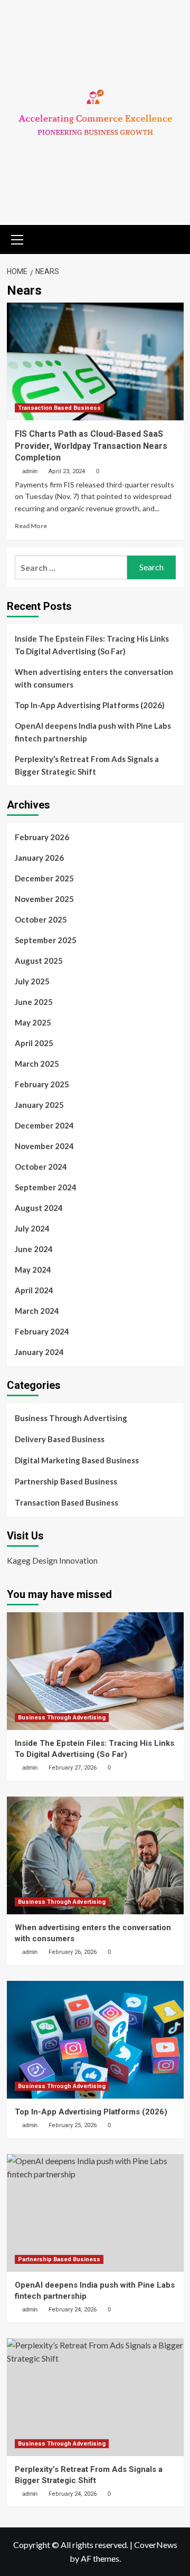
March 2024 (37, 1311)
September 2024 (46, 1187)
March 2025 (37, 1064)
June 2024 (34, 1249)
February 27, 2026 (73, 1768)
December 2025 (44, 878)
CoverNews (156, 2545)
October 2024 (41, 1167)
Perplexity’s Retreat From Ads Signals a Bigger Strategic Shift (87, 765)
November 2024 (44, 1146)
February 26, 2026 (73, 1952)
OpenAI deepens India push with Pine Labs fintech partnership (93, 732)
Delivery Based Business (60, 1439)
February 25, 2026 (73, 2125)
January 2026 (39, 858)
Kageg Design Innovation (52, 1560)
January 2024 (39, 1352)
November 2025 (44, 899)
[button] (17, 238)
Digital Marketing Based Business (77, 1460)
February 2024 (42, 1331)
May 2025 (33, 1022)
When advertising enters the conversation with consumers (94, 678)
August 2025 (39, 961)
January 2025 (39, 1105)
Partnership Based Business (66, 1481)
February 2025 (42, 1084)
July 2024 (32, 1228)
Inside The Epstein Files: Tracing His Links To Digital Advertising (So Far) (92, 645)
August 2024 (39, 1208)
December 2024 (44, 1125)
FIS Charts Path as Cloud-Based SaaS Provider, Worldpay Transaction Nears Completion (91, 446)
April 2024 (34, 1290)
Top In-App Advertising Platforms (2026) (90, 705)
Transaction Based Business (59, 408)
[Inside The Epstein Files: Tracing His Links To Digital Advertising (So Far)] (95, 1671)
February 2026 (42, 837)
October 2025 (41, 919)
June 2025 (34, 1002)
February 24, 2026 (73, 2310)
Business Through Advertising (71, 1418)
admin (30, 471)
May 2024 (33, 1270)
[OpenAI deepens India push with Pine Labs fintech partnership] (95, 2213)
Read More (31, 526)
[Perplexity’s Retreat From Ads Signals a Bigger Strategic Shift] (95, 2397)
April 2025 (34, 1043)
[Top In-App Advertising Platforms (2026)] (95, 2040)
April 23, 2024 (67, 471)
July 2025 (32, 981)
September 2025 (46, 940)
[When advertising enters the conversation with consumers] (95, 1855)
